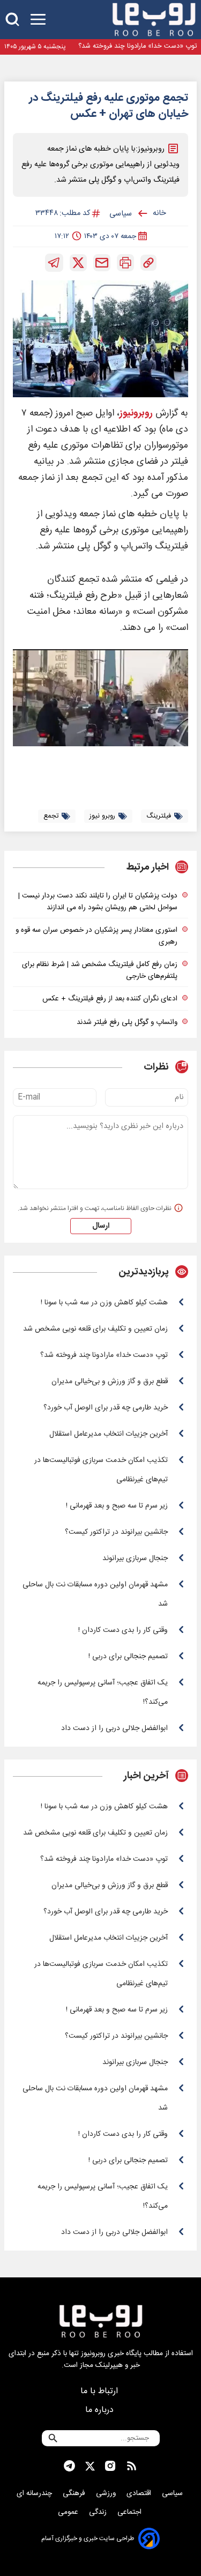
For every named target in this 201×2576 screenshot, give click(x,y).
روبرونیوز (136, 414)
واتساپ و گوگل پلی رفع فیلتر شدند (127, 1022)
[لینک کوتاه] (148, 263)
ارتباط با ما (100, 2391)
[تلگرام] (54, 263)
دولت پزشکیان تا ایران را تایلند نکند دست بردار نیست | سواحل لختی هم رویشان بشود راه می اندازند (98, 902)
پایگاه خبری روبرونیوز (111, 2354)
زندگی (99, 2512)
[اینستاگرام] (110, 2466)
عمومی (69, 2512)
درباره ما (101, 2410)
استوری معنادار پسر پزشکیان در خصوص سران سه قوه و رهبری (96, 936)
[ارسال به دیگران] (102, 263)
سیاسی (173, 2493)
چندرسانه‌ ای (35, 2493)
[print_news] (125, 263)
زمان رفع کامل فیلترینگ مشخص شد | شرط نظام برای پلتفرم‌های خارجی (100, 970)
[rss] (132, 2466)
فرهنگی (75, 2493)
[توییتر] (78, 263)
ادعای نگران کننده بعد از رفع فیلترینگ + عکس (110, 999)
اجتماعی (131, 2512)
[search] (12, 20)
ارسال (101, 1226)
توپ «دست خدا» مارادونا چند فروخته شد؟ (137, 46)
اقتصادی (140, 2493)
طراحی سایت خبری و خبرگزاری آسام (88, 2538)
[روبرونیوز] (154, 20)
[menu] (38, 20)
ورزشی (107, 2493)
